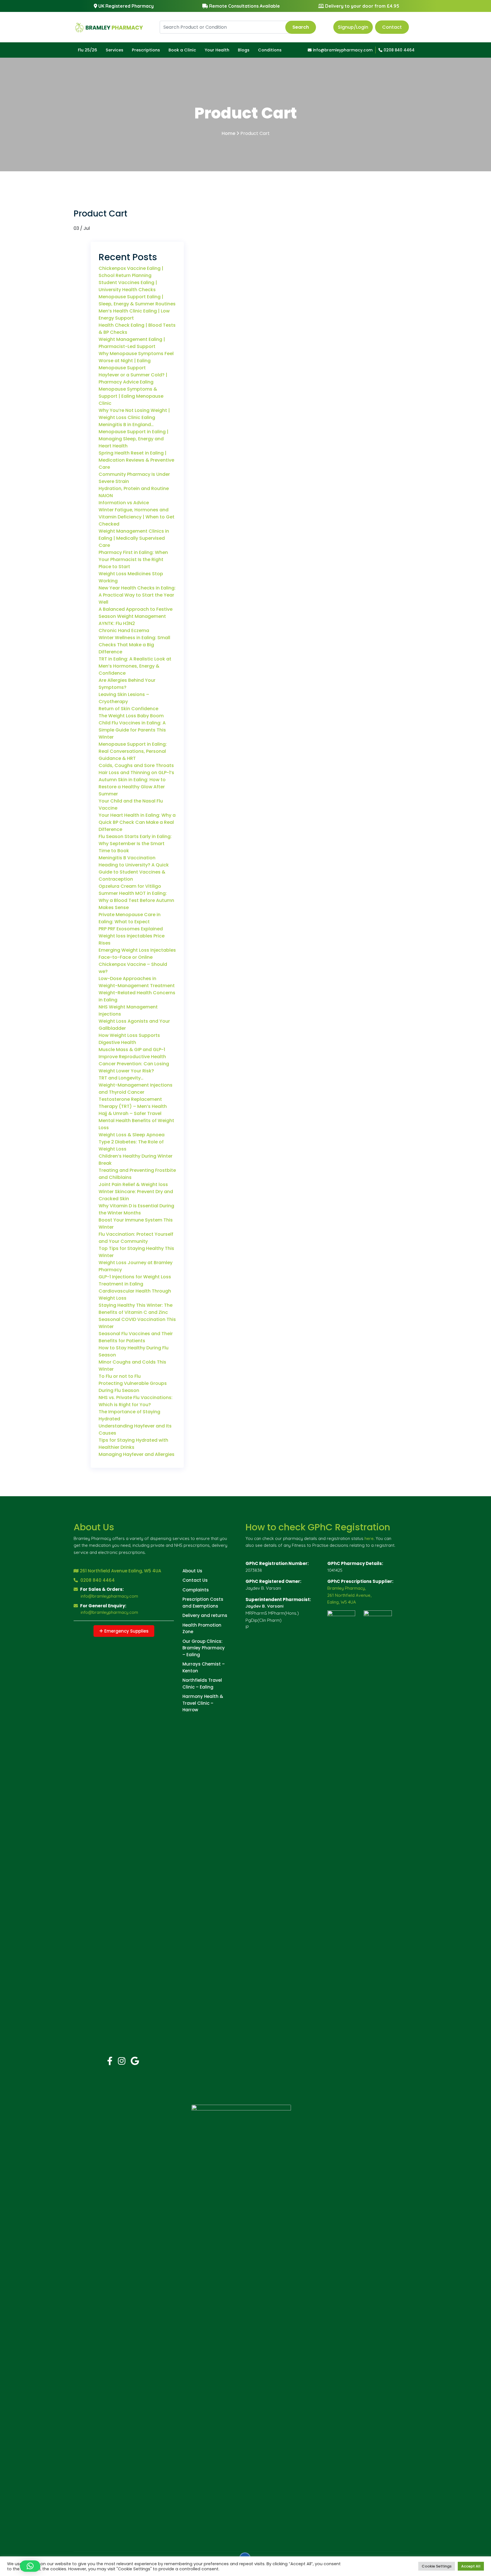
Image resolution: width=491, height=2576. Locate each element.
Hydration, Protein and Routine (134, 488)
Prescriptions (146, 50)
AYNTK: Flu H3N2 (117, 623)
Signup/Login (353, 27)
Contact (392, 27)
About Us (192, 1571)
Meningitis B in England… (126, 425)
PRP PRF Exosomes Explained (131, 929)
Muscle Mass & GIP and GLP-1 (132, 1050)
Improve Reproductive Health (132, 1057)
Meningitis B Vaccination (127, 858)
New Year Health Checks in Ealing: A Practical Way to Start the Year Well (137, 595)
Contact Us (195, 1580)
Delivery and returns (205, 1615)
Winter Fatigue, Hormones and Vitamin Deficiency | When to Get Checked (137, 517)
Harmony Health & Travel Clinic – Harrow (203, 1703)
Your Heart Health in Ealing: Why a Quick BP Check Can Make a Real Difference (137, 822)
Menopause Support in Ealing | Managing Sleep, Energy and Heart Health (134, 439)
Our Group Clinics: (202, 1641)
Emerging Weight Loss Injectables (137, 950)
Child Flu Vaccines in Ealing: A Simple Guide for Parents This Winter (132, 730)
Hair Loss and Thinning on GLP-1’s (136, 773)
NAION (106, 496)
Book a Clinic (182, 50)
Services (115, 50)
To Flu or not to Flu (120, 1376)
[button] (30, 2566)
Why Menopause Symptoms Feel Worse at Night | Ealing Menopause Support (136, 361)
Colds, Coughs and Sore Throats (136, 765)
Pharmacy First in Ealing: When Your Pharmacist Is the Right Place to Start (133, 559)
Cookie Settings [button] (437, 2566)
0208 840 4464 (399, 50)
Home (228, 133)
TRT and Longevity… (121, 1078)
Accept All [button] (471, 2566)
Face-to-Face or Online (126, 957)
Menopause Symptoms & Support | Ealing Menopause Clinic (131, 396)
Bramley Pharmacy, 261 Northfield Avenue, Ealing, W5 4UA (349, 1595)
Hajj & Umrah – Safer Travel (130, 1113)
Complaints (196, 1590)
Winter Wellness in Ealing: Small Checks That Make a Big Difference (134, 645)
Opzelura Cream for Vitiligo (130, 886)
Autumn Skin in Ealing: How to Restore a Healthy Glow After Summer (132, 787)
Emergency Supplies (126, 1631)
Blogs (244, 50)
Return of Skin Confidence (128, 709)
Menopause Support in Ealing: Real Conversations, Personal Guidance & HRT (133, 751)
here (369, 1538)
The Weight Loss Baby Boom (131, 716)
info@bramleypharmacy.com (342, 50)
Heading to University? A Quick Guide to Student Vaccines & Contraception (134, 872)
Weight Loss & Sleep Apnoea (132, 1135)
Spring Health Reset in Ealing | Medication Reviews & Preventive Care (136, 460)
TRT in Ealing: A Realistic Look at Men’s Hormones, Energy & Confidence (135, 666)
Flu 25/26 (88, 50)
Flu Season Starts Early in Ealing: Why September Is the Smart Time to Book (135, 844)
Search (301, 27)
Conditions (270, 50)
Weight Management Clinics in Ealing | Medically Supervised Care (134, 538)
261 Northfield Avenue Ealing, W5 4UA (120, 1571)
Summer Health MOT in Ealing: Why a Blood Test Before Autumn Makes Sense (136, 900)
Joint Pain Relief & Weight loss (133, 1184)
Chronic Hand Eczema (124, 631)
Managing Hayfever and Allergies (137, 1454)
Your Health (217, 50)
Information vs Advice (124, 503)
